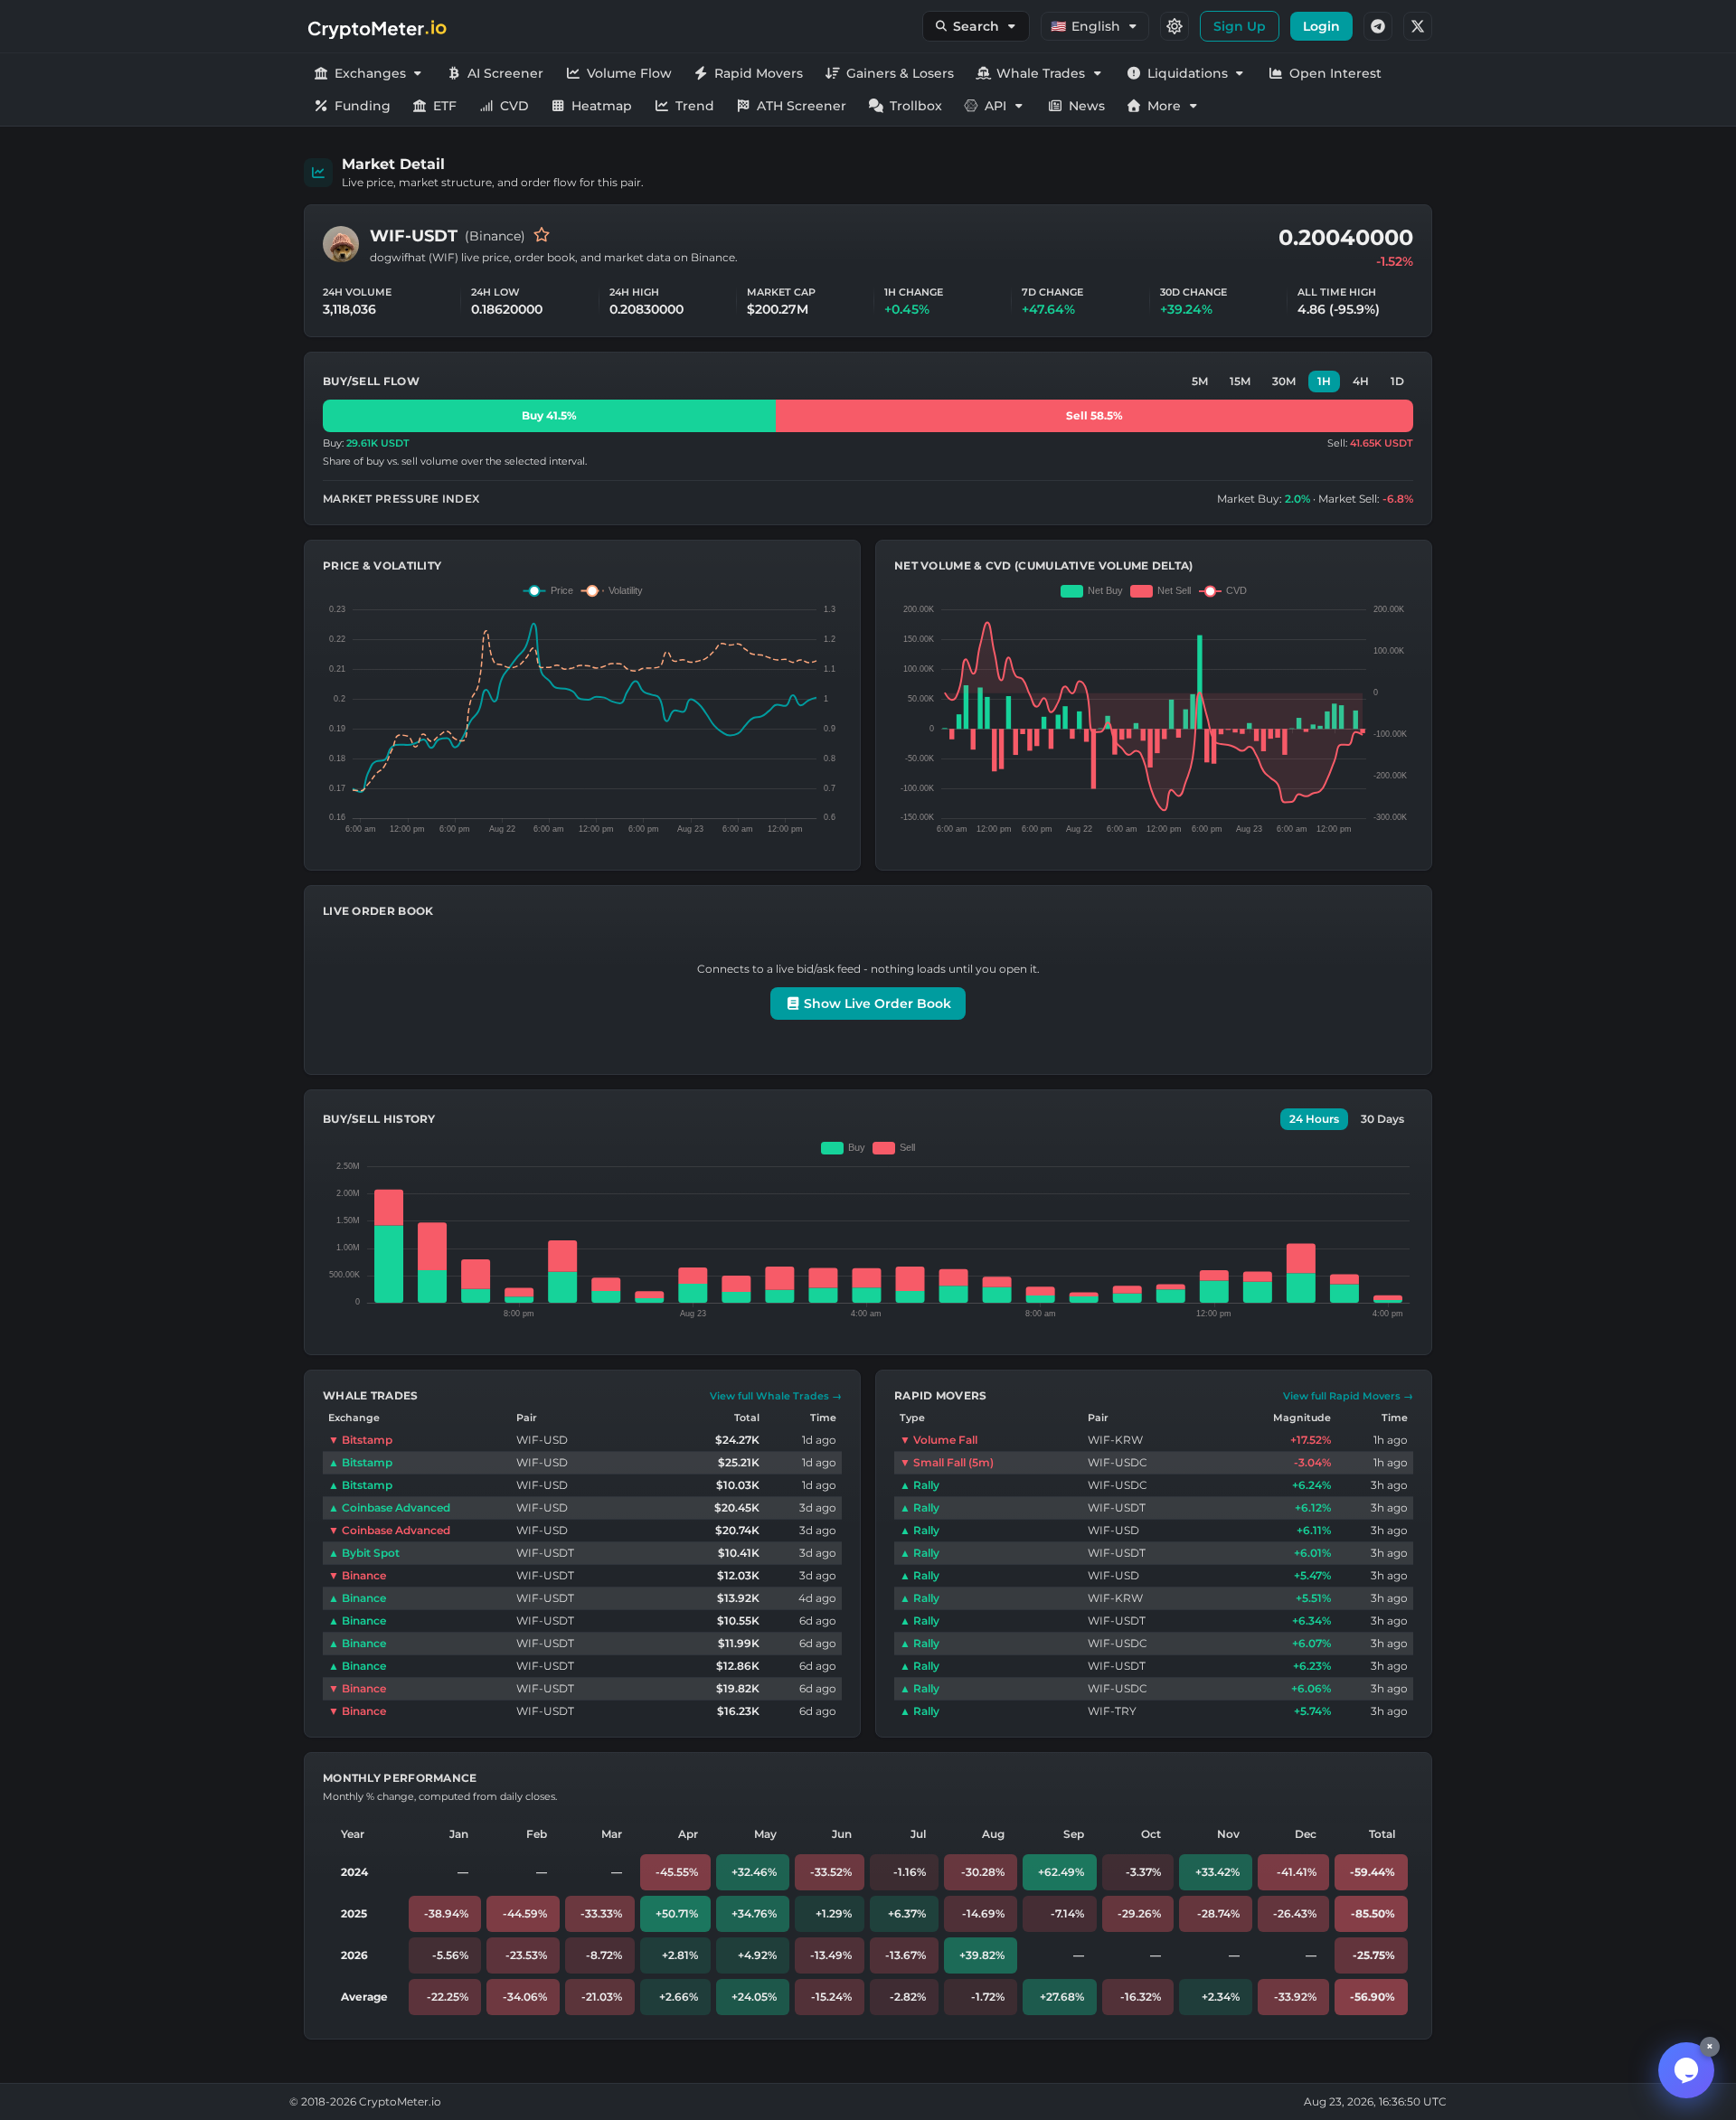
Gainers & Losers (900, 73)
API (995, 106)
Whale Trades (1041, 73)
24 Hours (1314, 1119)
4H (1361, 381)
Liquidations (1188, 73)
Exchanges (370, 73)
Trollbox (916, 106)
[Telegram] (1378, 26)
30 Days (1382, 1119)
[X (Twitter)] (1418, 26)
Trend (695, 106)
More (1164, 106)
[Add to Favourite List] (542, 236)
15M (1240, 381)
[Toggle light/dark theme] (1175, 26)
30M (1284, 381)
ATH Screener (802, 106)
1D (1397, 381)
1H (1324, 381)
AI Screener (505, 73)
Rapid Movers (759, 73)
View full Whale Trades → (776, 1396)
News (1087, 106)
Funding (363, 106)
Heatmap (602, 106)
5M (1200, 381)
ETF (445, 106)
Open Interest (1335, 73)
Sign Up (1240, 26)
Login (1321, 26)
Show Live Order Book (876, 1003)
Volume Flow (629, 73)
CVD (514, 106)
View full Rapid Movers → (1348, 1396)
